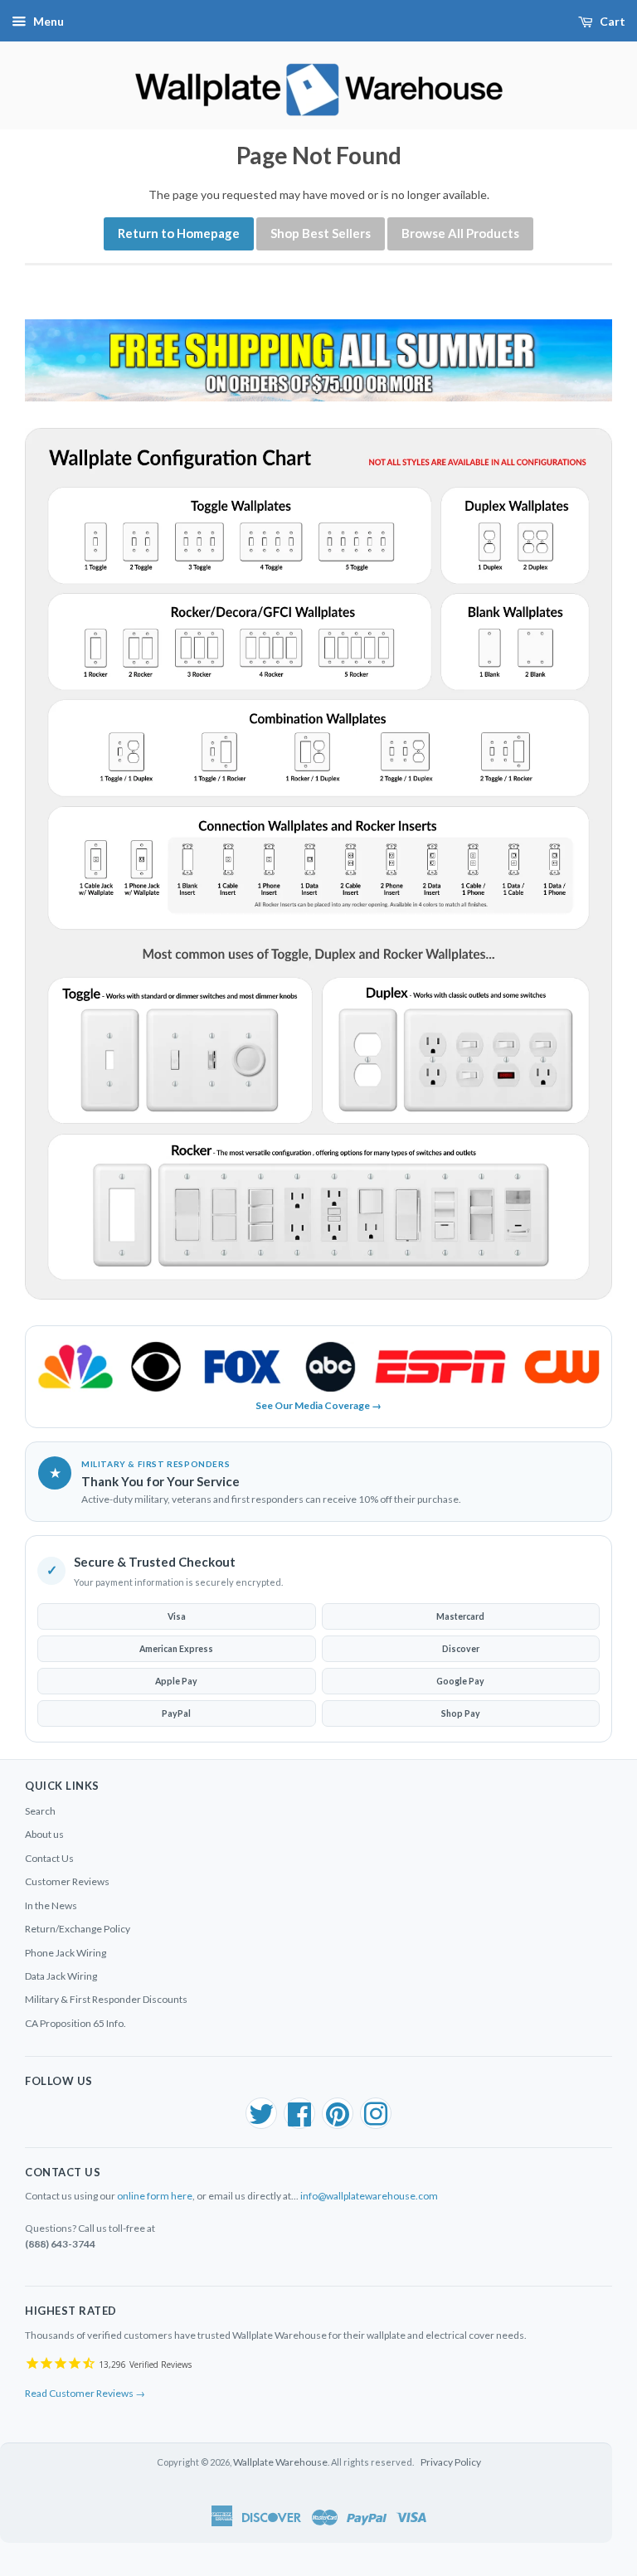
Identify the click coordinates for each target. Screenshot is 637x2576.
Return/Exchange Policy (78, 1929)
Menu (49, 21)
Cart (613, 21)
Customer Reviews (67, 1881)
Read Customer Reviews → (85, 2393)
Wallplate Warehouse (280, 2462)
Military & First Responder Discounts (106, 1999)
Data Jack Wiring (61, 1976)
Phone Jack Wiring (66, 1953)
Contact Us (49, 1858)
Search (40, 1811)
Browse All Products (460, 233)
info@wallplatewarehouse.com (369, 2196)
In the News (51, 1905)
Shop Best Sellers (321, 233)
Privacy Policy (451, 2462)
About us (44, 1834)
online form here (155, 2196)
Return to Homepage (179, 233)
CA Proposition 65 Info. (75, 2023)
